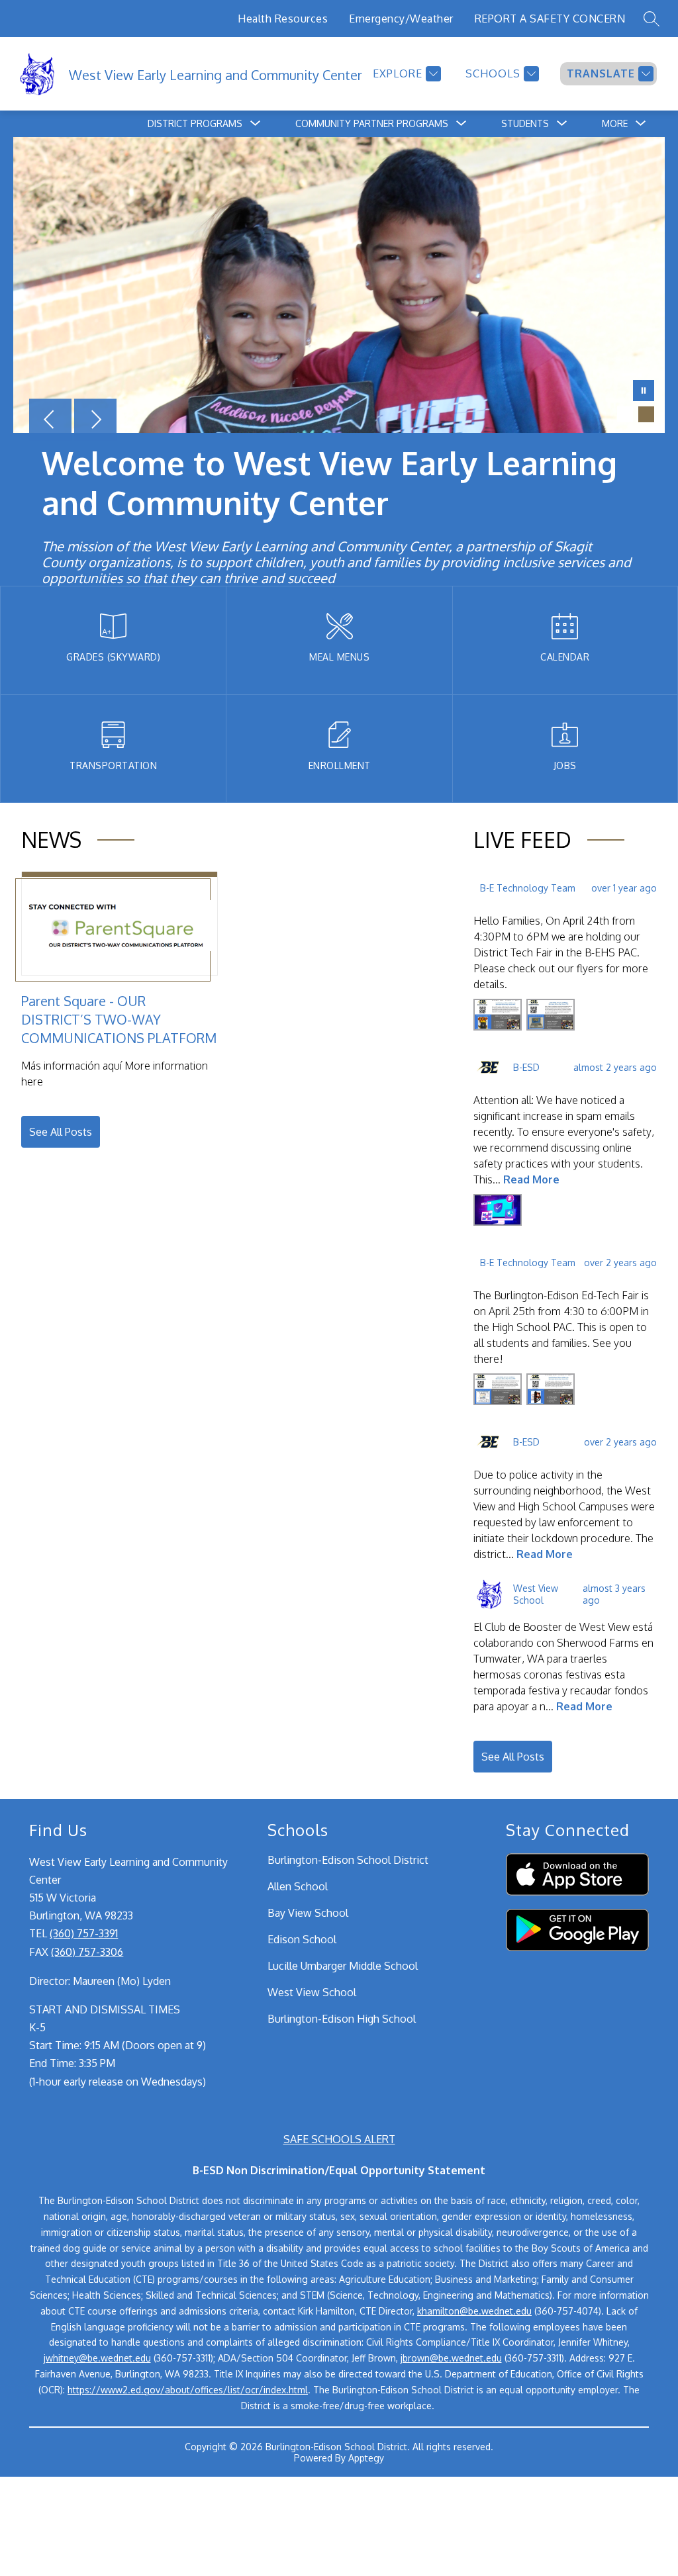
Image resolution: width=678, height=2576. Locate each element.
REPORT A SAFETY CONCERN (550, 19)
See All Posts (61, 1132)
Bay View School (308, 1913)
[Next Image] (95, 421)
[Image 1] (625, 414)
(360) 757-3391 (84, 1933)
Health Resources (283, 19)
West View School (312, 1992)
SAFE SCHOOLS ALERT (339, 2139)
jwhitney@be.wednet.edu (97, 2358)
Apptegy (366, 2458)
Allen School (298, 1886)
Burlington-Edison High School (342, 2019)
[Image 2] (646, 414)
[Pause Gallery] (644, 392)
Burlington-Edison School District (348, 1860)
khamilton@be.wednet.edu (474, 2311)
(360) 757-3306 (87, 1952)
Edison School (302, 1939)
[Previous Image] (50, 421)
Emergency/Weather (401, 19)
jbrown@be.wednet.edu (451, 2358)
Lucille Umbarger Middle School (343, 1966)
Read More (531, 1179)
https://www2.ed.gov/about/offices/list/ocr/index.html (188, 2390)
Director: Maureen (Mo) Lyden (100, 1981)
